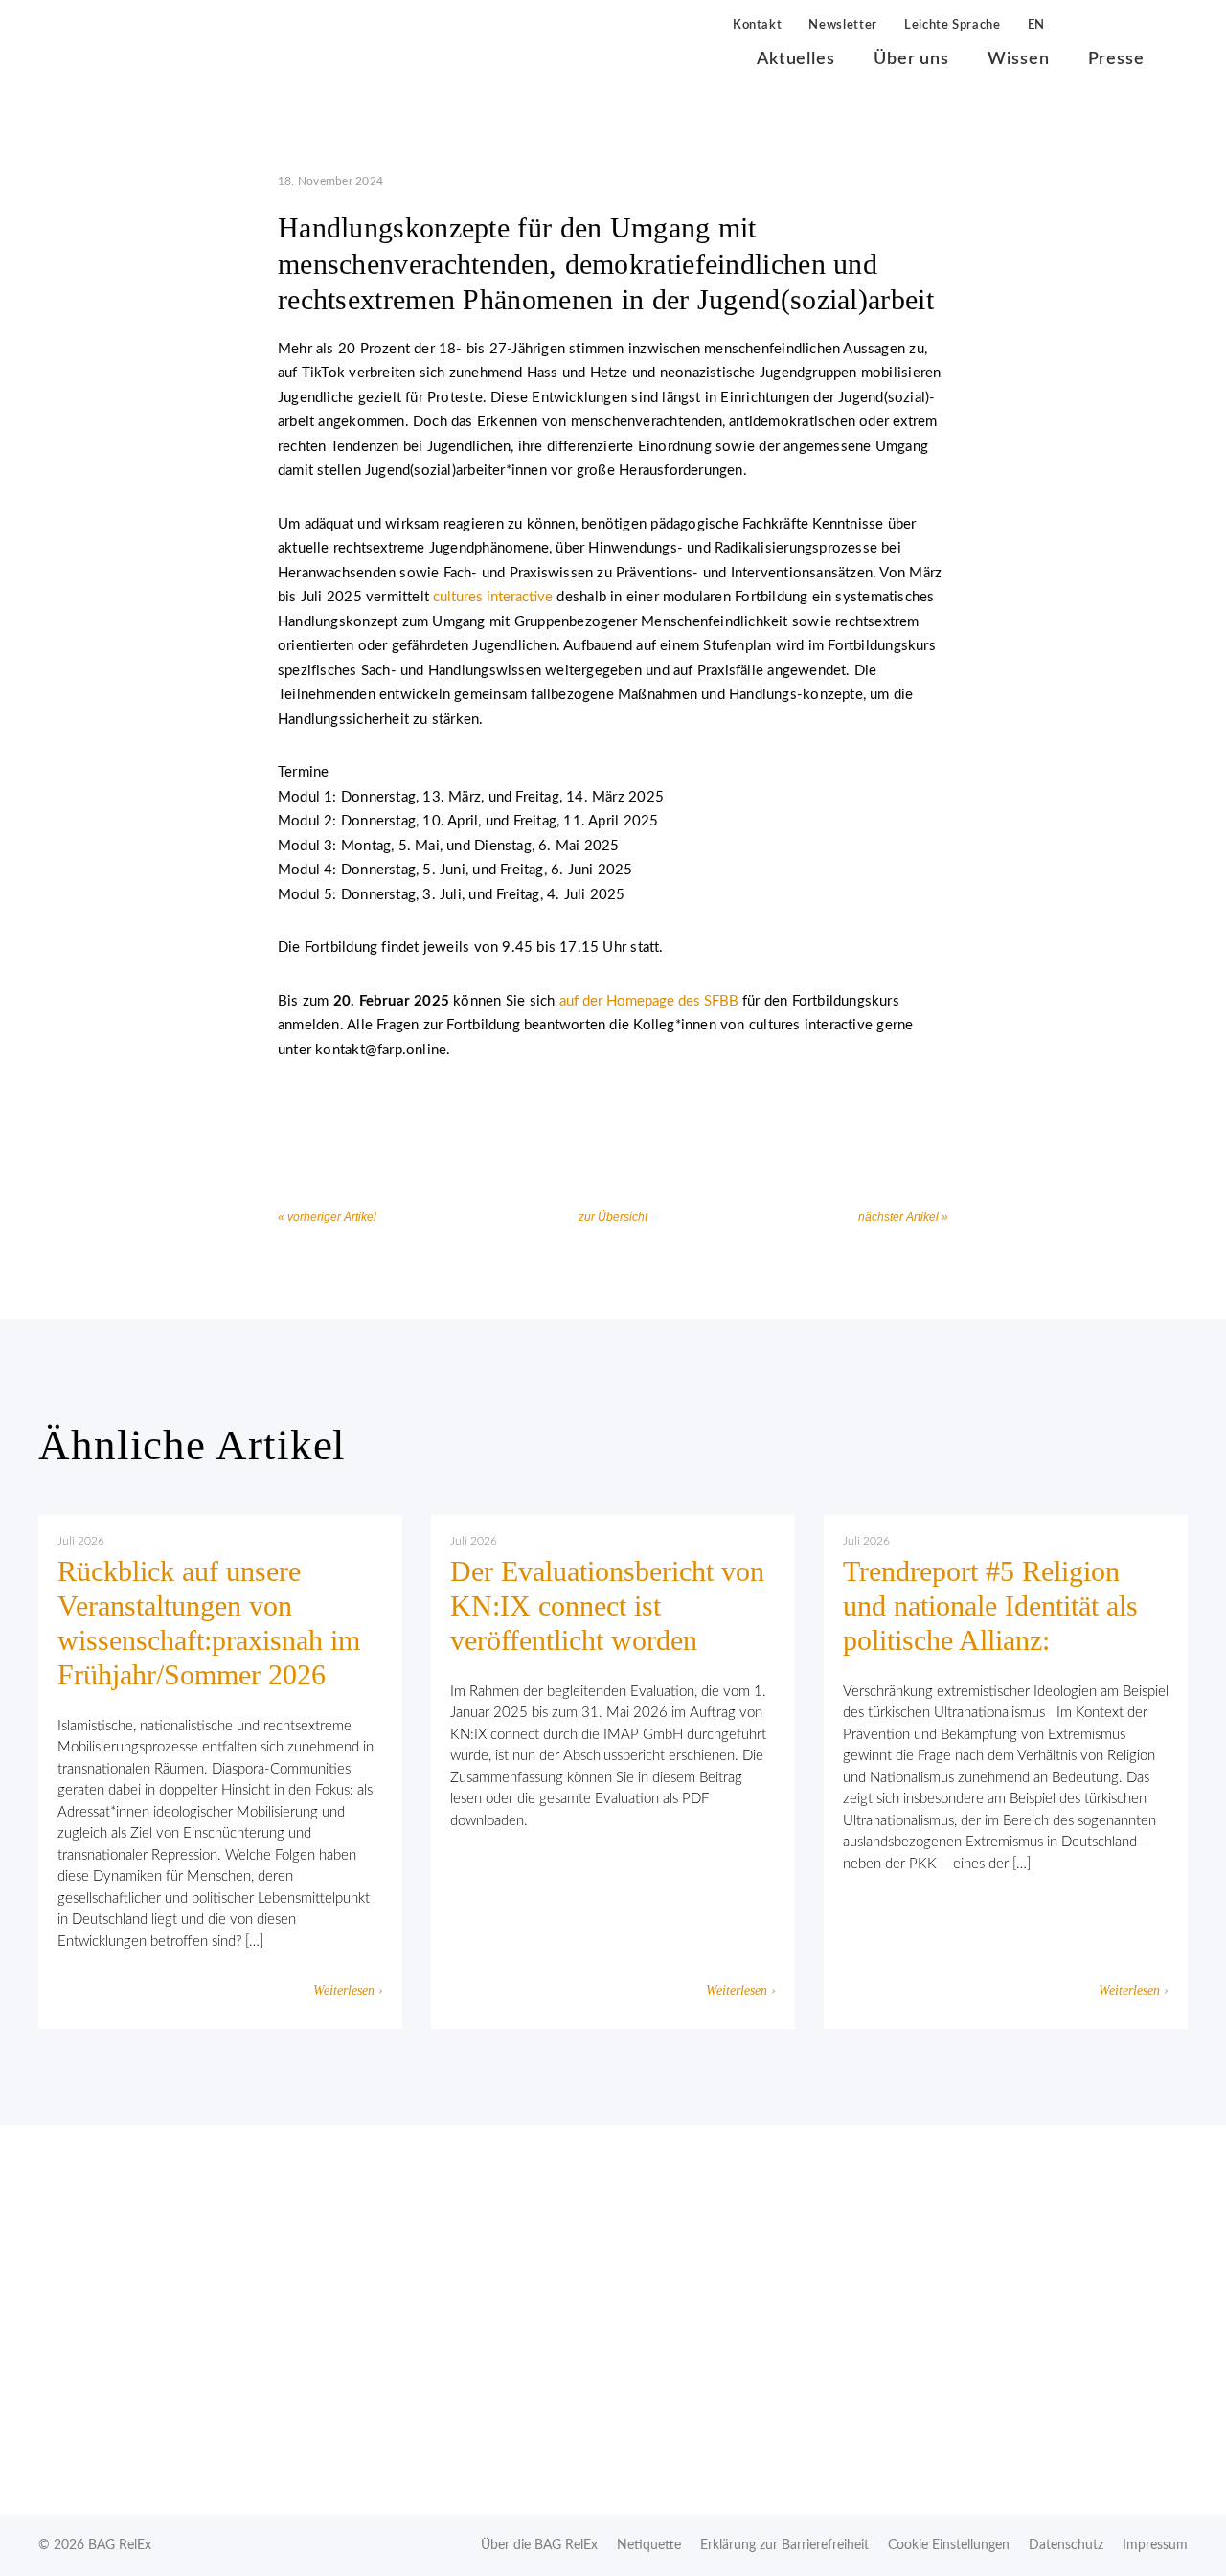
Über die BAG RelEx (539, 2545)
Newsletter (843, 25)
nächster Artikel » (903, 1217)
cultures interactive (493, 597)
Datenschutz (1066, 2545)
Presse (1116, 59)
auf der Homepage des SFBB (649, 1001)
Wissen (1018, 59)
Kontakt (758, 25)
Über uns (911, 59)
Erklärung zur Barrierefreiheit (784, 2545)
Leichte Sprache (953, 25)
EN (1036, 25)
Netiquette (649, 2545)
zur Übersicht (613, 1217)
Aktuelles (796, 59)
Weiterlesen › (348, 1990)
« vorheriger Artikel (327, 1217)
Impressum (1155, 2545)
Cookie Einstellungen (949, 2545)
